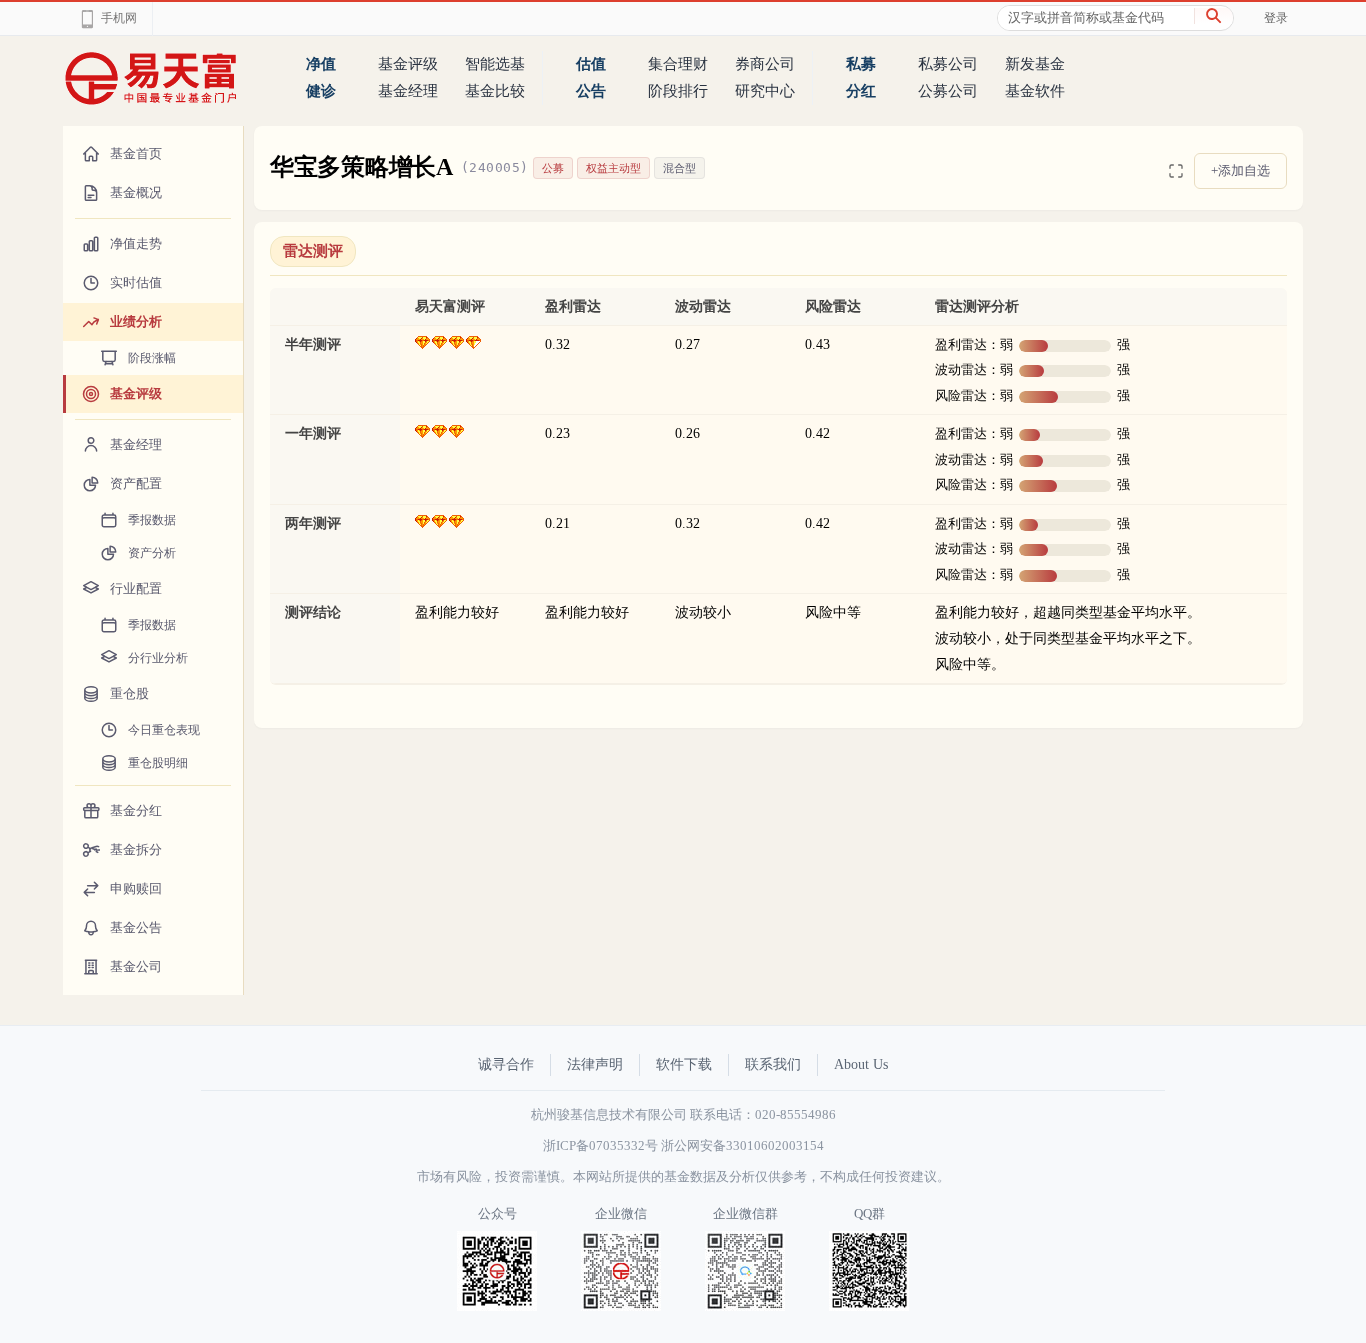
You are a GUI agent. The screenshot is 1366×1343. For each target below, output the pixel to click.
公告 (591, 91)
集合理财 (678, 64)
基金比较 (495, 91)
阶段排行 (678, 91)
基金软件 (1035, 91)
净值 (321, 64)
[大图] (1176, 171)
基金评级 (408, 64)
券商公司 (765, 64)
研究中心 (765, 91)
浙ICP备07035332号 (600, 1145)
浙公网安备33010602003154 (742, 1145)
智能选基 (495, 64)
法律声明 (595, 1064)
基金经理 (408, 91)
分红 (861, 91)
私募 (861, 64)
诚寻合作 (506, 1064)
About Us (861, 1064)
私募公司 (948, 64)
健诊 (321, 91)
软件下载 (684, 1064)
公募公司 (948, 91)
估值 (591, 64)
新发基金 (1035, 64)
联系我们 (773, 1064)
